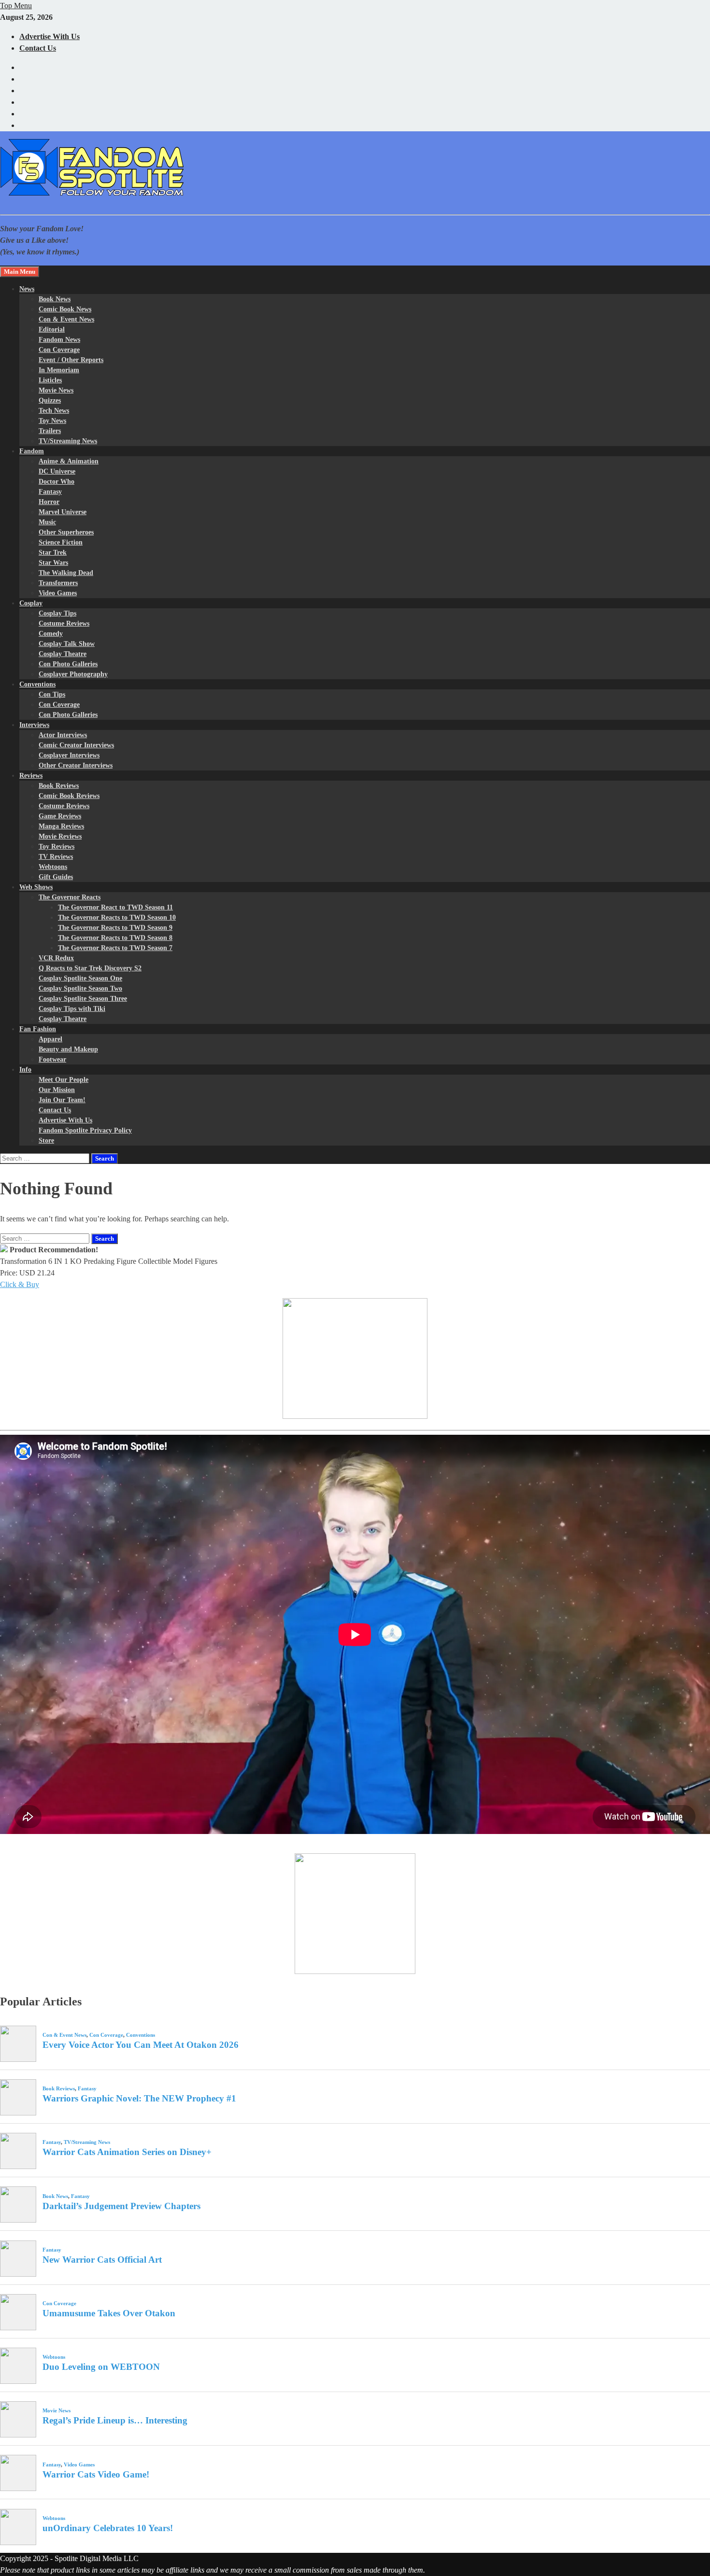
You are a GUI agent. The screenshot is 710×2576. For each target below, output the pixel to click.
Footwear (52, 1059)
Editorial (52, 329)
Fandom (32, 451)
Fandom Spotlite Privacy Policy (85, 1130)
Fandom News (59, 340)
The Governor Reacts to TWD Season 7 (115, 948)
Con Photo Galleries (68, 664)
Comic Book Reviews (69, 796)
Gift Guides (56, 877)
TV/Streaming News (68, 441)
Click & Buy (20, 1284)
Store (46, 1141)
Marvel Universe (63, 512)
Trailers (50, 431)
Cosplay (31, 603)
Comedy (51, 634)
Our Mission (57, 1090)
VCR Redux (56, 958)
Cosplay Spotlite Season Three (83, 999)
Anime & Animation (69, 461)
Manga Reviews (61, 826)
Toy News (52, 421)
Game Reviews (60, 816)
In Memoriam (59, 370)
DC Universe (57, 471)
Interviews (34, 725)
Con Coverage (59, 350)
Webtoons (53, 867)
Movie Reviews (60, 836)
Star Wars (53, 563)
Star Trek (53, 553)
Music (47, 522)
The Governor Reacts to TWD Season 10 (117, 917)
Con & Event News (66, 319)
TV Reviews (56, 857)
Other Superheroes (66, 532)
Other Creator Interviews (76, 765)
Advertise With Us (50, 36)
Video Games (58, 593)
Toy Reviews (57, 847)
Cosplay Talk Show (67, 644)
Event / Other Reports (71, 360)
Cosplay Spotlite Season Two (80, 988)
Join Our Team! (62, 1100)
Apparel (50, 1039)
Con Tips (52, 694)
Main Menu (20, 272)
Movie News (56, 390)
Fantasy (50, 492)
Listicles (50, 380)
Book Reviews (59, 786)
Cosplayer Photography (73, 674)
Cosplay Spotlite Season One (80, 978)
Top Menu (16, 6)
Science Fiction (61, 542)
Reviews (31, 776)
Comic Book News (65, 309)
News (27, 289)
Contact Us (38, 48)
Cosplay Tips (57, 613)
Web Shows (36, 887)
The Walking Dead (66, 573)
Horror (49, 502)
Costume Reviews (64, 623)
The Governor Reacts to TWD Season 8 (115, 938)
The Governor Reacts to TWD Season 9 (115, 928)
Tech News (54, 411)
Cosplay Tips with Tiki (72, 1009)
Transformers (58, 583)
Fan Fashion (38, 1029)
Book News (55, 299)
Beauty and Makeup (68, 1049)
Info (25, 1070)
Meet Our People (64, 1080)
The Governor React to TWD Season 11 (115, 907)
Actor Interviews (63, 735)
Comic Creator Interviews (76, 745)
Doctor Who (57, 482)
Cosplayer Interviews (69, 755)
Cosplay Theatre (63, 654)
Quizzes (50, 400)
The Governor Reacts (70, 897)
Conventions (37, 684)
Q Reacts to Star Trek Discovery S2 (90, 968)
